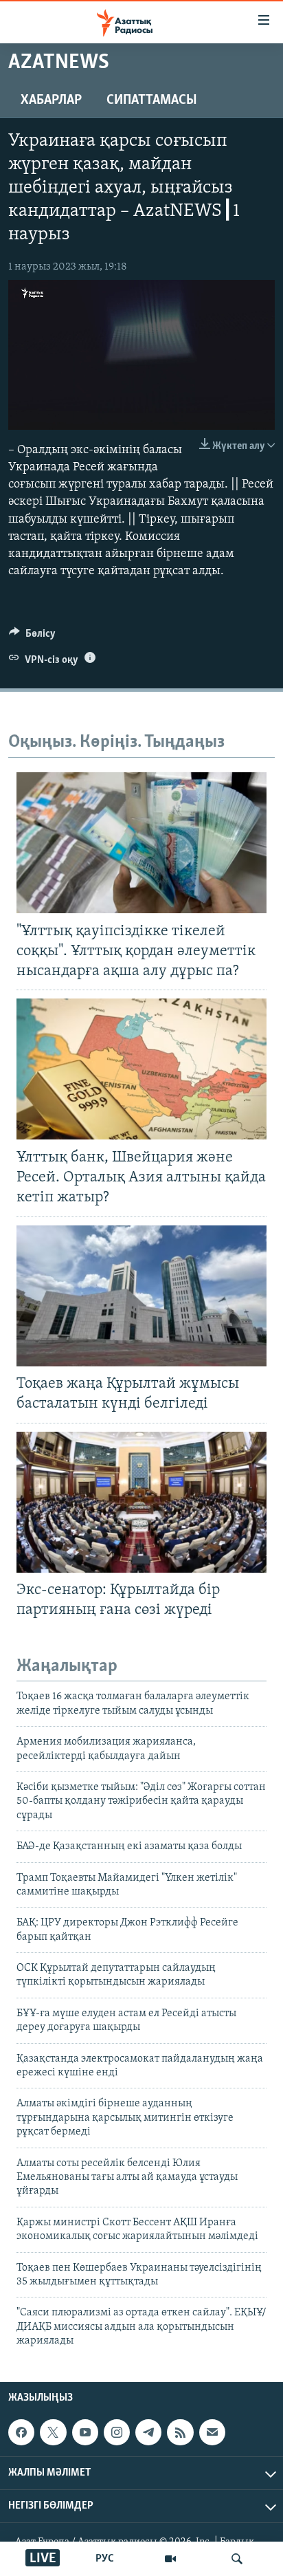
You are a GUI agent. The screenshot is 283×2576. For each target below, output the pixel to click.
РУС (105, 2559)
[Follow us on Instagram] (117, 2432)
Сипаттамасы (152, 100)
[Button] (32, 637)
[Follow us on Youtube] (85, 2432)
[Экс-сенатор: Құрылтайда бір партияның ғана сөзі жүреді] (141, 1502)
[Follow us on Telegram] (148, 2432)
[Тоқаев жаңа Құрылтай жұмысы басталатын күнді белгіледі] (141, 1296)
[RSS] (180, 2432)
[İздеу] (237, 2559)
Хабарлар (51, 100)
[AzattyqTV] (170, 2559)
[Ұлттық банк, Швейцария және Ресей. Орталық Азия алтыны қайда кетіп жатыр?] (141, 1069)
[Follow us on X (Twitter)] (53, 2432)
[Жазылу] (212, 2432)
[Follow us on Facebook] (21, 2432)
